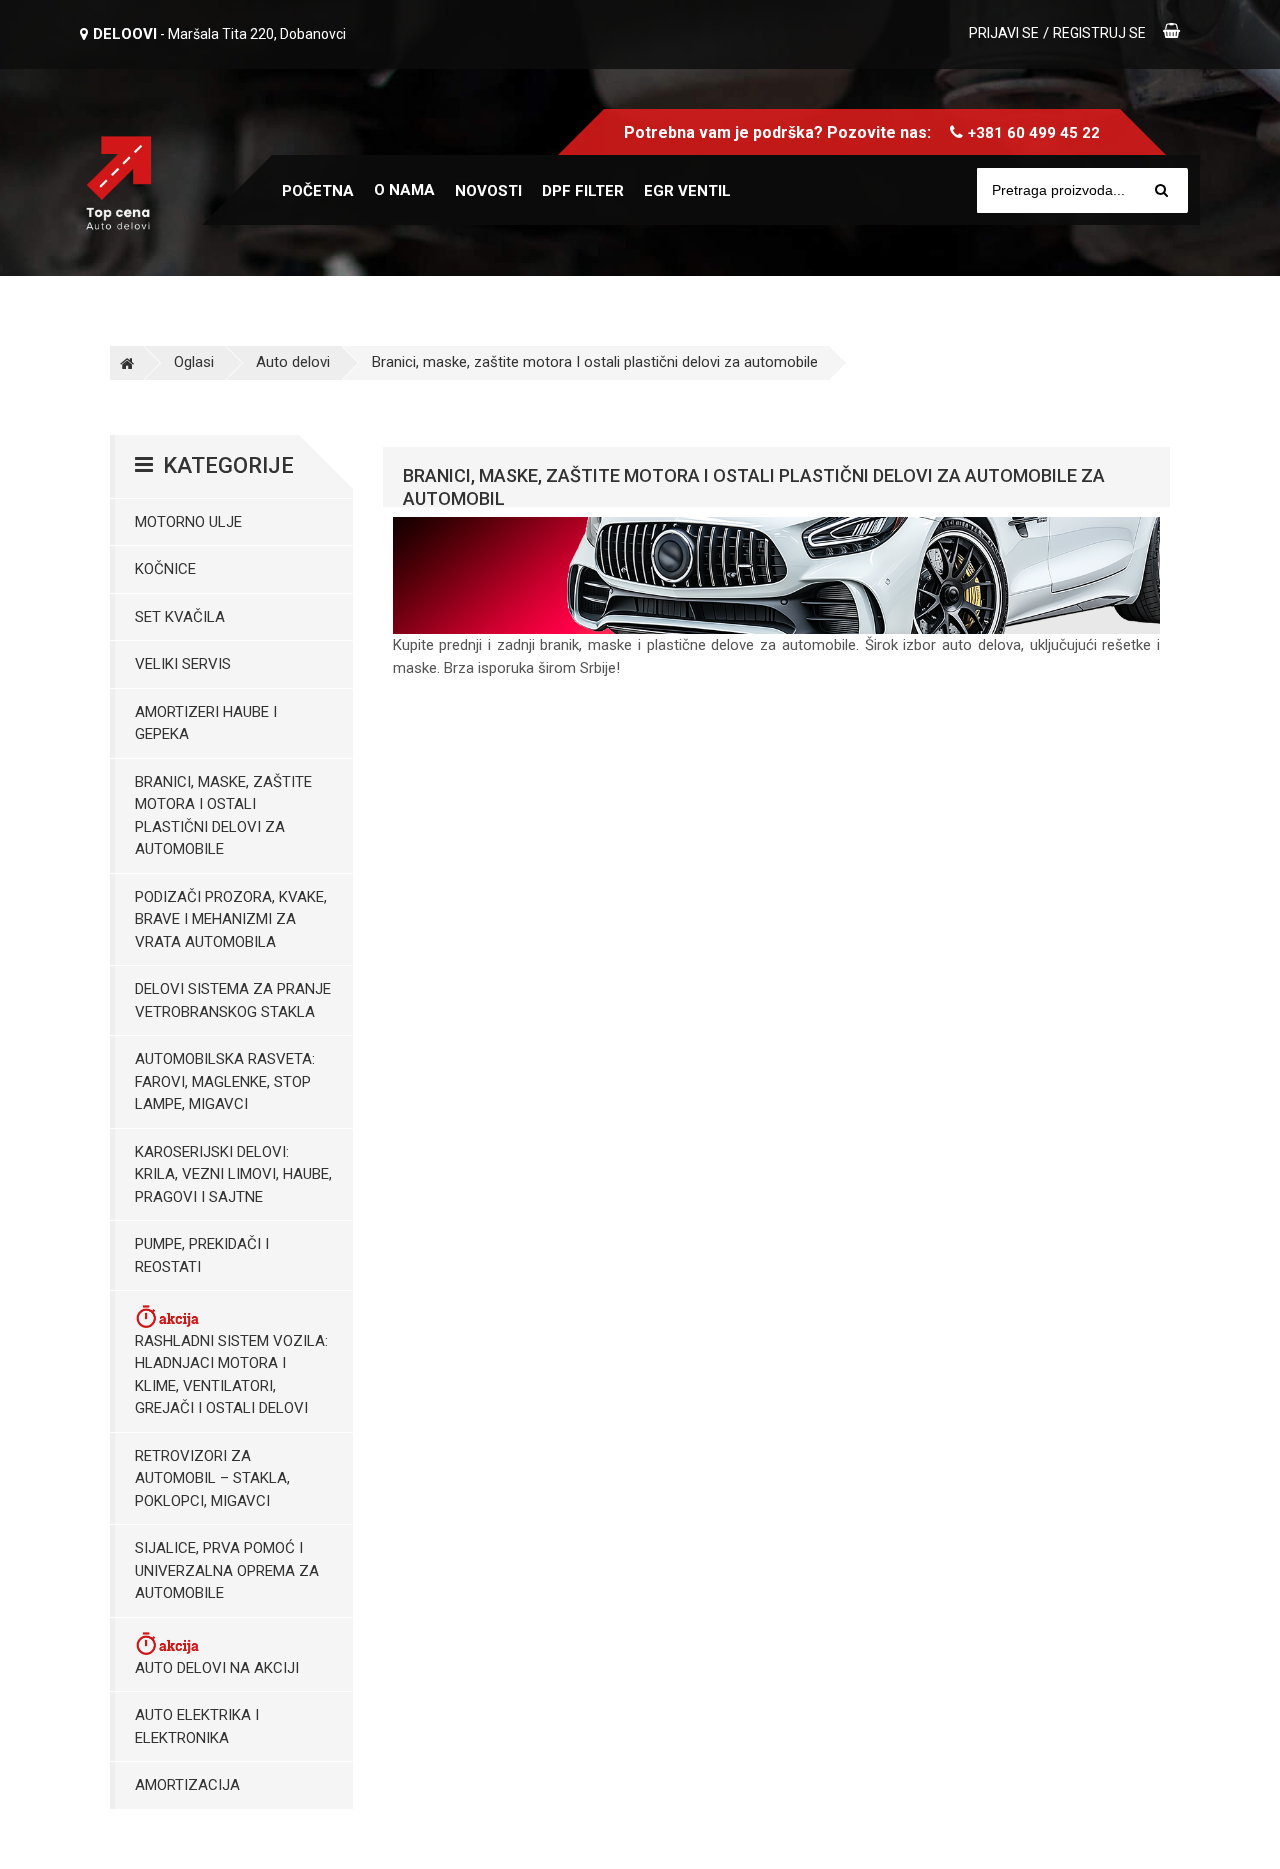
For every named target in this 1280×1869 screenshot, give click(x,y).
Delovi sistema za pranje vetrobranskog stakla (233, 1000)
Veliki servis (183, 664)
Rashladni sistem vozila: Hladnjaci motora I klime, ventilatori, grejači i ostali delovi (231, 1375)
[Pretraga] (1161, 190)
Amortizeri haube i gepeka (206, 723)
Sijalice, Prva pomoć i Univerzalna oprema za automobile (227, 1570)
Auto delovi (293, 362)
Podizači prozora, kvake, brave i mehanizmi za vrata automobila (231, 919)
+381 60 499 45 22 (1034, 133)
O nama (404, 190)
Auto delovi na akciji (217, 1668)
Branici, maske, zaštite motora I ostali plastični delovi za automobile (595, 362)
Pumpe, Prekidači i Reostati (202, 1255)
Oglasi (194, 362)
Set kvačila (180, 617)
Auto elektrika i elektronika (197, 1726)
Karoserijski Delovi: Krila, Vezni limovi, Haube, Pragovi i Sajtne (233, 1174)
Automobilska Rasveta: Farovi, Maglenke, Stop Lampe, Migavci (225, 1081)
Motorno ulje (188, 522)
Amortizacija (187, 1785)
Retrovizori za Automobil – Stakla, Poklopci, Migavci (212, 1478)
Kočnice (165, 569)
